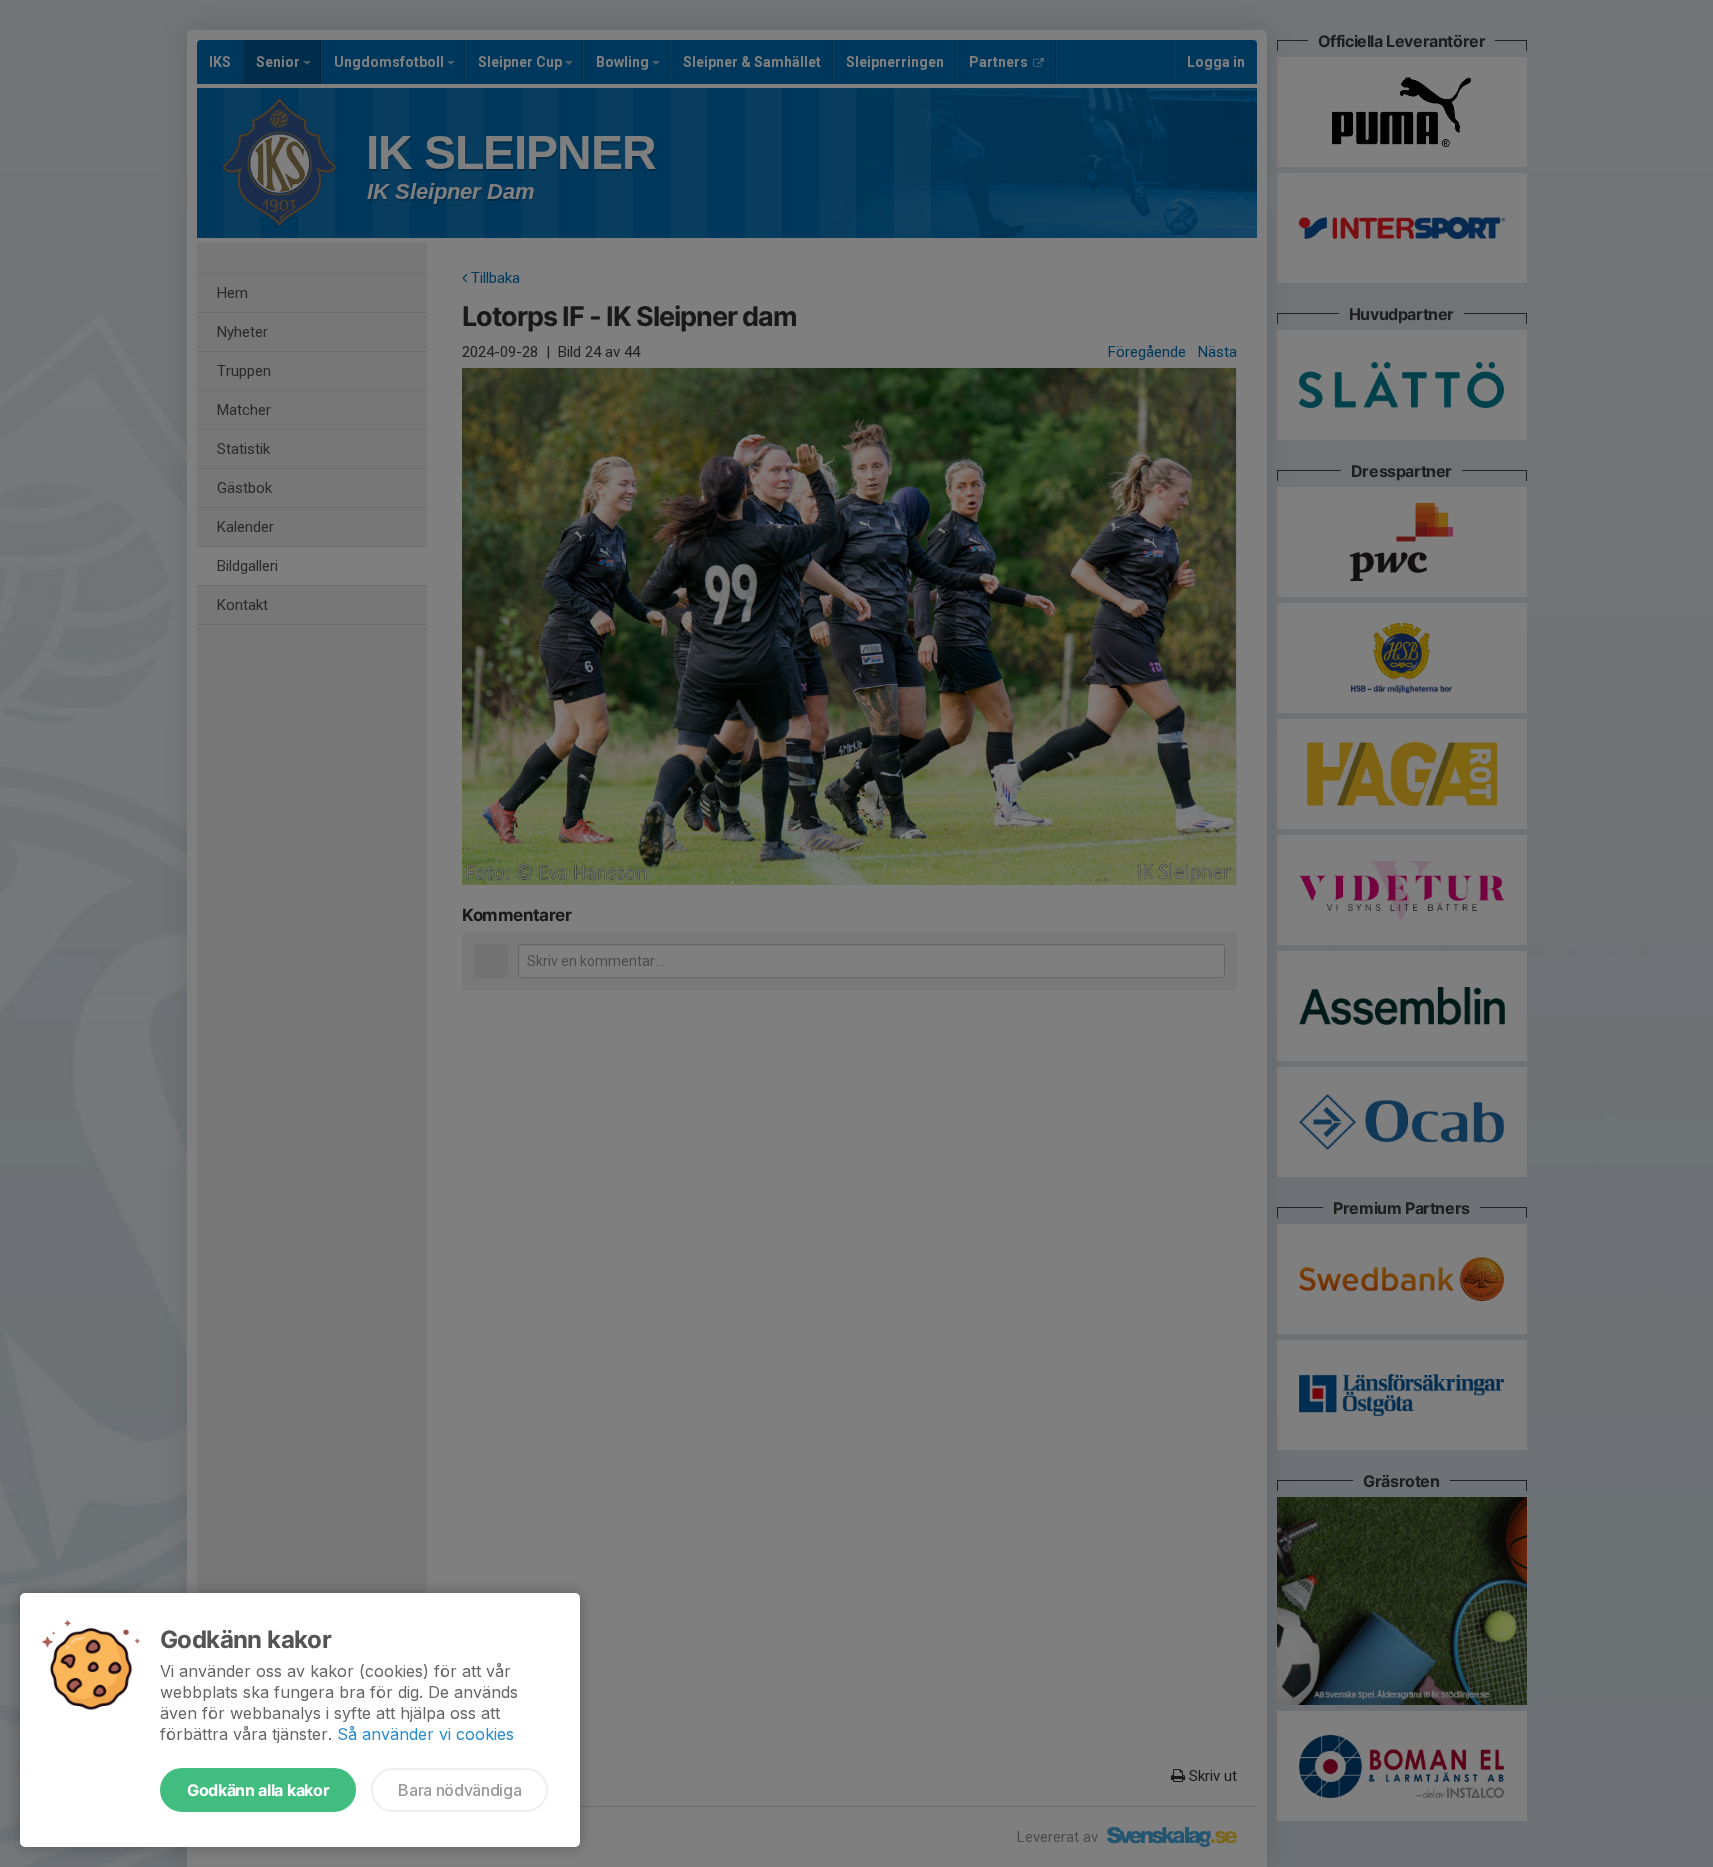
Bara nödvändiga (459, 1790)
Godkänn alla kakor (258, 1790)
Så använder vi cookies (425, 1734)
